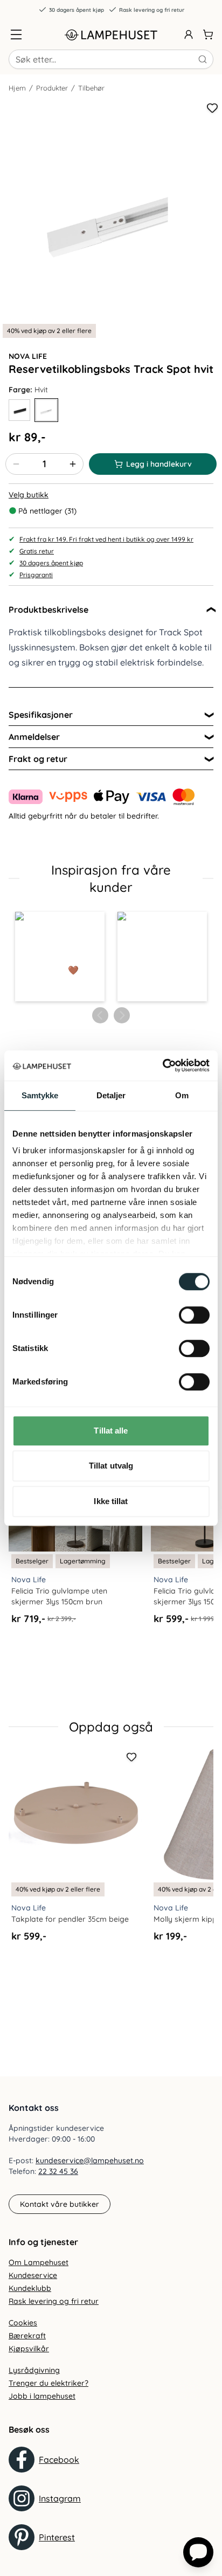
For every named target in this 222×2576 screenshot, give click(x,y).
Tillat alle (111, 1431)
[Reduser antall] (16, 464)
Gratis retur (37, 551)
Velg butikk (29, 495)
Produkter (52, 88)
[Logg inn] (189, 34)
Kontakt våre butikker (60, 2204)
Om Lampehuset (39, 2262)
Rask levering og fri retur (152, 10)
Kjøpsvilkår (29, 2349)
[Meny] (16, 34)
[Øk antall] (73, 464)
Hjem (17, 88)
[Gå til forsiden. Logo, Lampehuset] (111, 34)
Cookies (23, 2323)
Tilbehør (91, 88)
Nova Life (28, 356)
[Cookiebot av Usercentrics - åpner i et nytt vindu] (162, 1065)
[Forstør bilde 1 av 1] (111, 210)
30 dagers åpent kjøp (77, 10)
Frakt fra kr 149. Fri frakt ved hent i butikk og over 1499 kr (106, 539)
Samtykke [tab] (40, 1095)
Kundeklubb (30, 2288)
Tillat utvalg (111, 1466)
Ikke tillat (111, 1501)
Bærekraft (27, 2336)
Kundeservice (33, 2275)
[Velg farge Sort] (19, 410)
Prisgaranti (36, 575)
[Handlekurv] (208, 34)
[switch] (194, 1315)
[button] (60, 957)
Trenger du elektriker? (48, 2383)
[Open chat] (198, 2552)
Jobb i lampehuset (42, 2396)
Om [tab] (182, 1095)
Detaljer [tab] (111, 1095)
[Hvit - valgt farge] (46, 410)
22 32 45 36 (58, 2171)
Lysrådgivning (34, 2370)
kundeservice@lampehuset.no (90, 2160)
